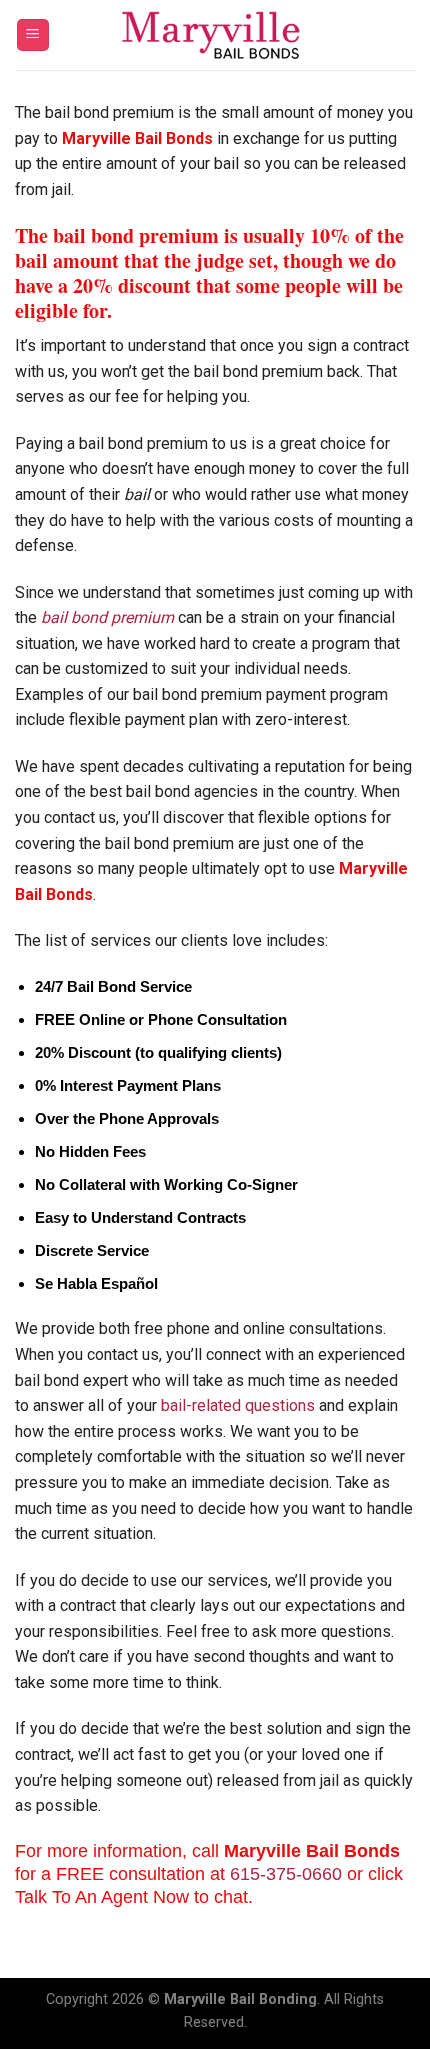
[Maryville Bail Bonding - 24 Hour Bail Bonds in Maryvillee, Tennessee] (215, 35)
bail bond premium (107, 617)
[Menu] (33, 35)
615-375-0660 (286, 1874)
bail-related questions (238, 1405)
